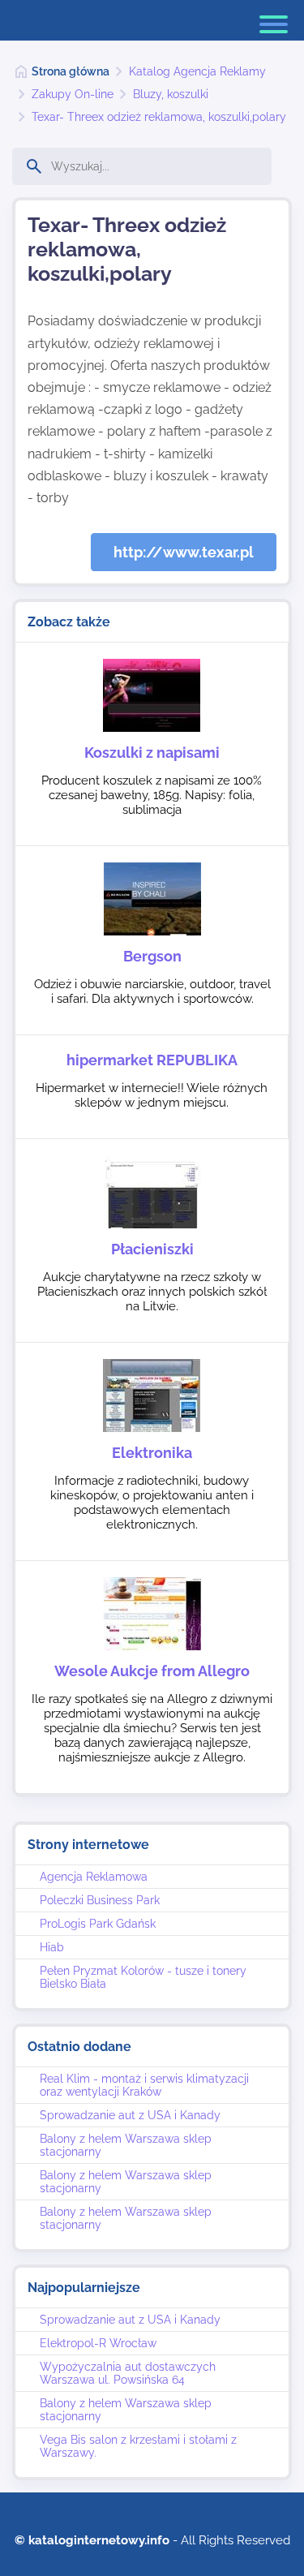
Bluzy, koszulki (171, 94)
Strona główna (71, 71)
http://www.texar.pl (184, 552)
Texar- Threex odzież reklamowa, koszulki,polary (159, 117)
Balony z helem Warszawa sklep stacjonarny (126, 2145)
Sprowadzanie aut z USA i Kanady (130, 2115)
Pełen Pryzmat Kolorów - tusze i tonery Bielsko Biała (143, 1977)
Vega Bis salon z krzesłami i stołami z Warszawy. (138, 2446)
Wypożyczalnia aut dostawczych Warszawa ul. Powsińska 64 (128, 2373)
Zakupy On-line (73, 94)
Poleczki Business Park (100, 1900)
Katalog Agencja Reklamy (197, 71)
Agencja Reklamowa (94, 1877)
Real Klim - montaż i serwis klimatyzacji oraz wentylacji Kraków (144, 2085)
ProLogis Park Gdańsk (98, 1924)
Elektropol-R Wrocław (98, 2343)
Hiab (52, 1947)
